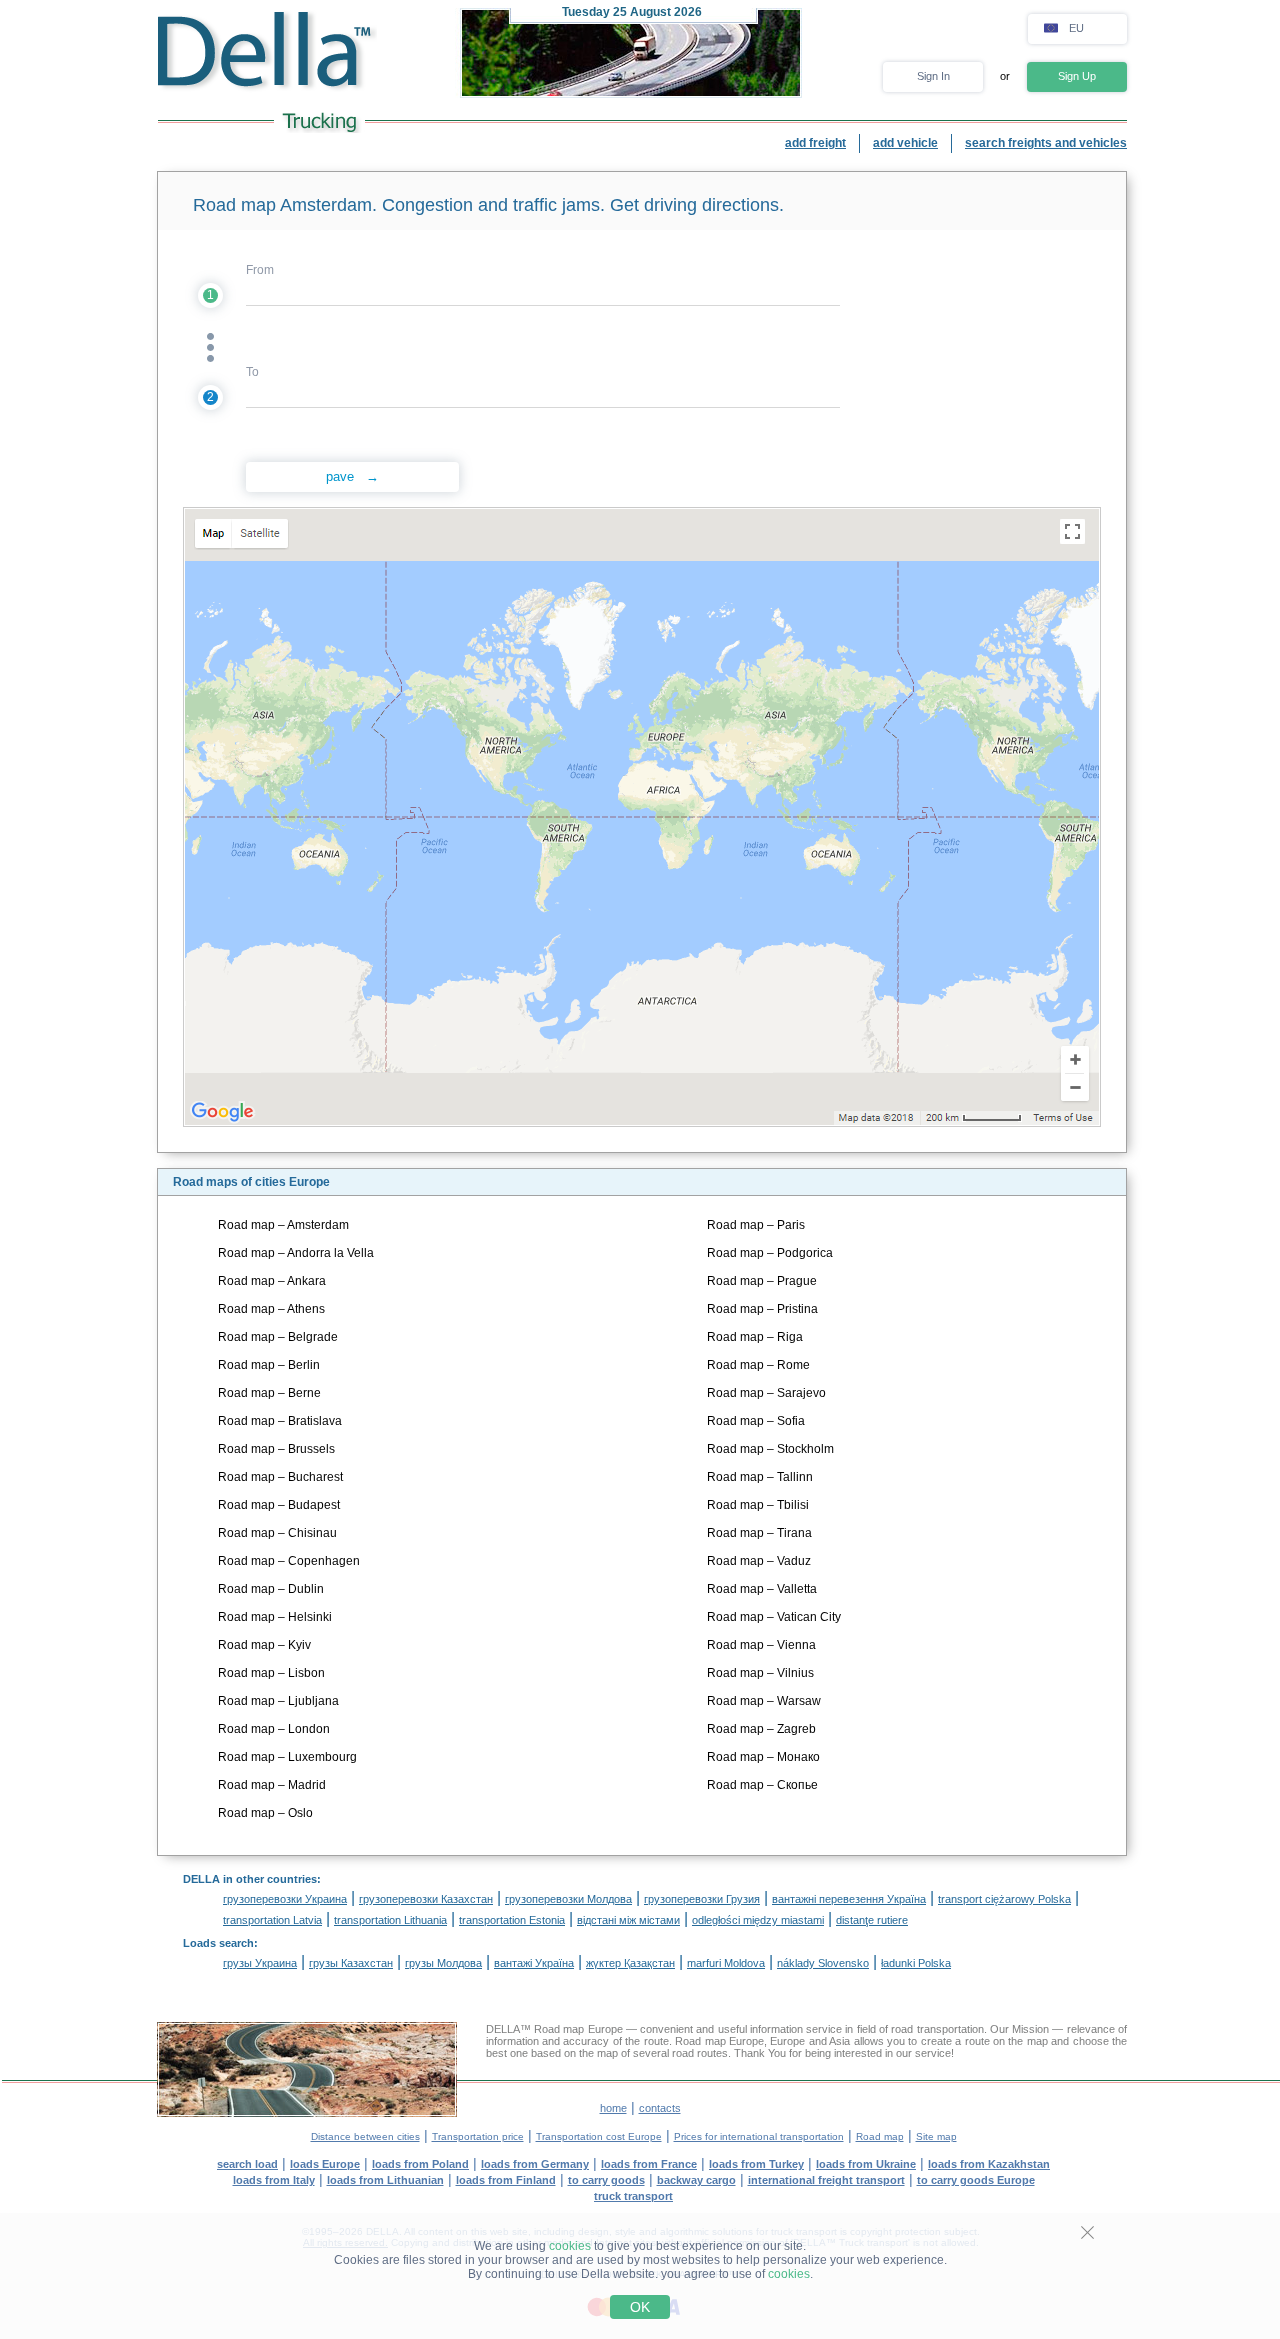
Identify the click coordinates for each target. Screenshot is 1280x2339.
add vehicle (905, 143)
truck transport (633, 2196)
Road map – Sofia (756, 1421)
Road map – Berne (269, 1393)
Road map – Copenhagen (289, 1561)
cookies (570, 2246)
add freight (815, 143)
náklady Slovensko (823, 1963)
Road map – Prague (762, 1281)
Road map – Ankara (272, 1281)
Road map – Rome (758, 1365)
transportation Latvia (272, 1920)
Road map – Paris (756, 1225)
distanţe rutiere (872, 1920)
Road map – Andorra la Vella (296, 1253)
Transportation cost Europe (599, 2136)
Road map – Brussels (276, 1449)
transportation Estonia (512, 1920)
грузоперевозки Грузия (702, 1899)
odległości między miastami (758, 1920)
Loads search (218, 1943)
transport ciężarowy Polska (1004, 1899)
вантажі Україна (534, 1963)
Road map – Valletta (762, 1589)
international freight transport (826, 2180)
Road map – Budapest (279, 1505)
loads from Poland (420, 2164)
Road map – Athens (271, 1309)
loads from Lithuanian (385, 2180)
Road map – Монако (763, 1757)
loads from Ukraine (866, 2164)
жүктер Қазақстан (630, 1963)
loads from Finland (506, 2180)
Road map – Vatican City (774, 1617)
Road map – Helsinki (275, 1617)
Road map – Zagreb (761, 1729)
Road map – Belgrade (278, 1337)
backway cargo (696, 2180)
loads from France (649, 2164)
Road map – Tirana (759, 1533)
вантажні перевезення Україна (849, 1899)
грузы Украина (260, 1963)
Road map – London (274, 1729)
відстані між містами (628, 1920)
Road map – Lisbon (271, 1673)
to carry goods (606, 2180)
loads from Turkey (756, 2164)
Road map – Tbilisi (758, 1505)
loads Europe (325, 2164)
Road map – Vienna (761, 1645)
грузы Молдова (443, 1963)
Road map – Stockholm (770, 1449)
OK (640, 2307)
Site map (936, 2136)
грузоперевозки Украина (285, 1899)
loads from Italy (274, 2180)
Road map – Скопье (762, 1785)
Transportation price (478, 2136)
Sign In (933, 76)
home (613, 2108)
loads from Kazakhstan (989, 2164)
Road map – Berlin (269, 1365)
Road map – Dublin (271, 1589)
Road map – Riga (755, 1337)
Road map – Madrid (272, 1785)
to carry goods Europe (976, 2180)
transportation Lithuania (390, 1920)
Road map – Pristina (762, 1309)
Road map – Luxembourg (287, 1757)
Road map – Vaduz (759, 1561)
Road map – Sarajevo (766, 1393)
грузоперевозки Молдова (568, 1899)
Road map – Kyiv (264, 1645)
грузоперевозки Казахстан (426, 1899)
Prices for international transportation (759, 2136)
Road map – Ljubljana (278, 1701)
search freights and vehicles (1046, 143)
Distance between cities (365, 2136)
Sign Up (1077, 76)
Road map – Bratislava (280, 1421)
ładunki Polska (916, 1963)
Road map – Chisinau (277, 1533)
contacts (660, 2108)
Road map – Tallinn (760, 1477)
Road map (880, 2136)
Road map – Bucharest (280, 1477)
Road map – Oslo (265, 1813)
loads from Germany (535, 2164)
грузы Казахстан (351, 1963)
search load (247, 2164)
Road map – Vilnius (760, 1673)
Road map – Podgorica (770, 1253)
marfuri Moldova (726, 1963)
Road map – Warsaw (764, 1701)
